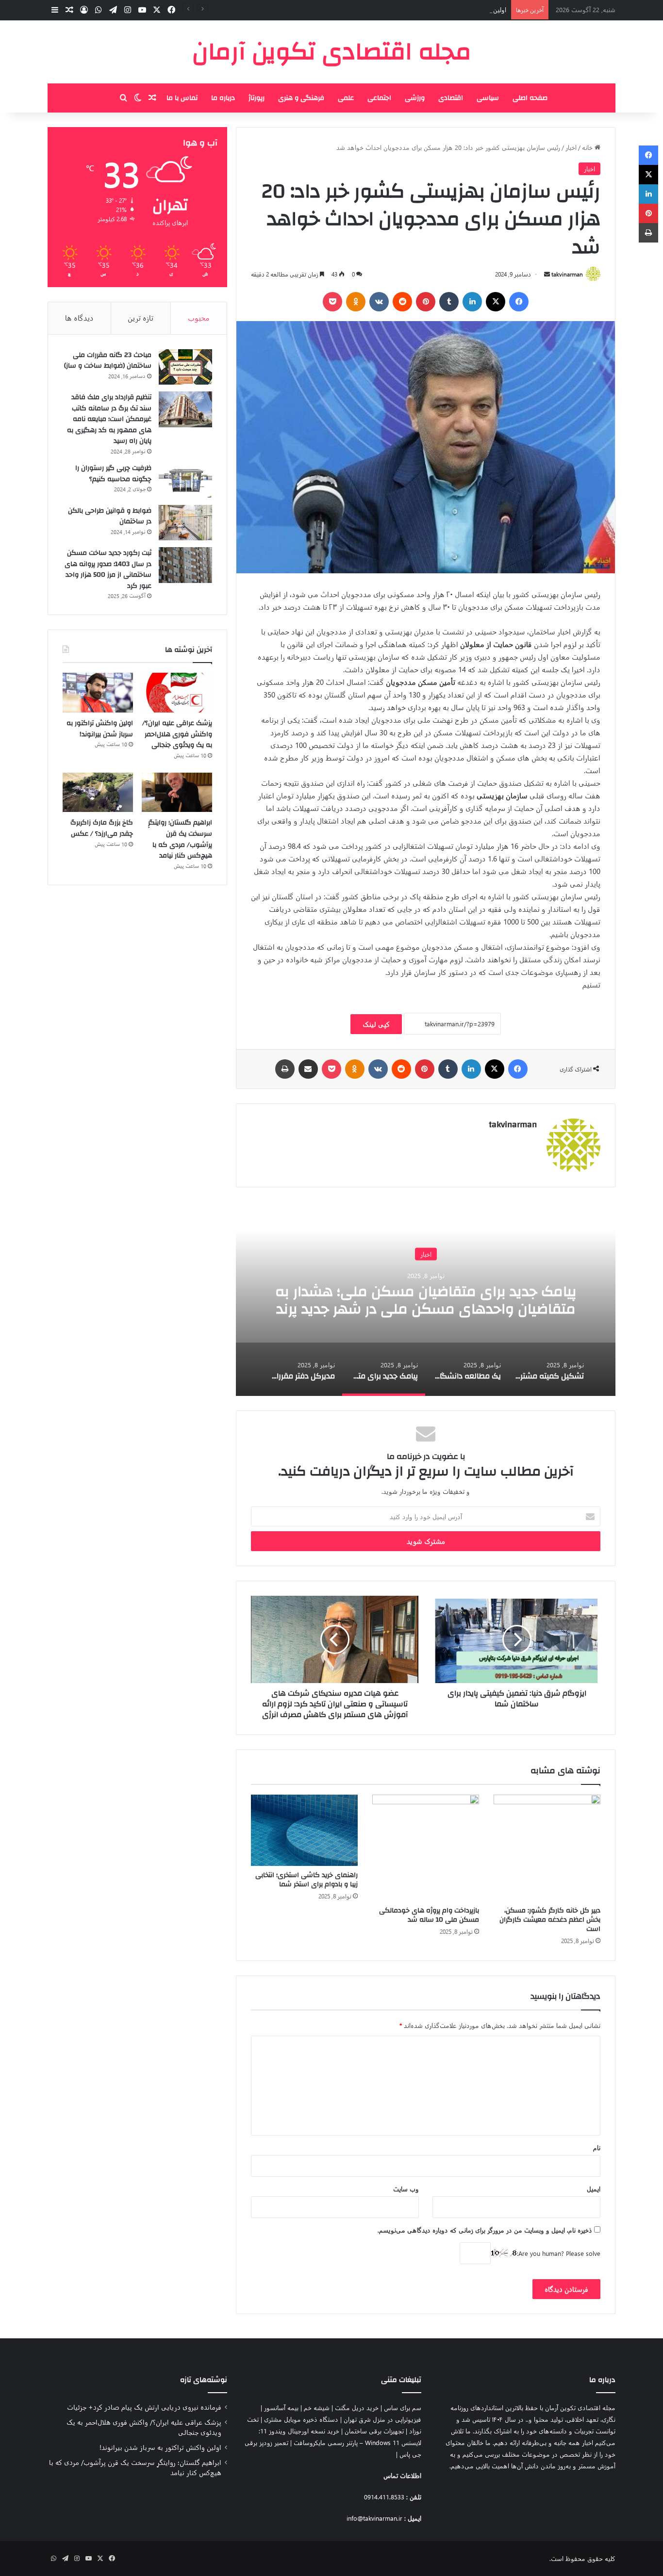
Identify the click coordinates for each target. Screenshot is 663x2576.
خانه (588, 147)
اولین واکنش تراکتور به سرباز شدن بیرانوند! (451, 9)
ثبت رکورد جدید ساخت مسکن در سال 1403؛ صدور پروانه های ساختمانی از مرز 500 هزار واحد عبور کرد (108, 569)
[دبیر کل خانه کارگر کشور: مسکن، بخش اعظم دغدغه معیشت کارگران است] (547, 1848)
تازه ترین (141, 318)
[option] (373, 1299)
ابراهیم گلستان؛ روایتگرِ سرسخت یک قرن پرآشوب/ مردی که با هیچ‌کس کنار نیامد (180, 839)
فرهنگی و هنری (301, 98)
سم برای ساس (403, 2407)
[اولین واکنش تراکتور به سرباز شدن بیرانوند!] (98, 693)
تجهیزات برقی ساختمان (374, 2431)
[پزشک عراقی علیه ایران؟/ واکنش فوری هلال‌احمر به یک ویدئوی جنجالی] (177, 693)
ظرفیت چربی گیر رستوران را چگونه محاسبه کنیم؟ (113, 474)
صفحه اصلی (530, 98)
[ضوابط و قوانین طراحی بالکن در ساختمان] (185, 523)
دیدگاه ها (79, 318)
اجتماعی (379, 98)
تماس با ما (182, 98)
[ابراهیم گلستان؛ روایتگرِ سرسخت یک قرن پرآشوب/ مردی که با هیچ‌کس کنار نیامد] (177, 793)
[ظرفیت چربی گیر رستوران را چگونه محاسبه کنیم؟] (185, 480)
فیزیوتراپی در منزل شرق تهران (382, 2419)
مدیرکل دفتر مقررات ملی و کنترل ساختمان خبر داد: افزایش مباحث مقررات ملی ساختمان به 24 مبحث (373, 1300)
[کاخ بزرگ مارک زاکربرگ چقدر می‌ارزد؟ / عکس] (98, 793)
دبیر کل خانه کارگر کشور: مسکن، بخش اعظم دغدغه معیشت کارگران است (550, 1920)
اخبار (571, 147)
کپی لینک (376, 1024)
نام (597, 2147)
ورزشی (415, 98)
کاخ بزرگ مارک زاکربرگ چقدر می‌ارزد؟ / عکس (102, 828)
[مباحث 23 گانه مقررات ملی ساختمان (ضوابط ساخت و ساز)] (185, 367)
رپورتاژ (257, 98)
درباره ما (223, 98)
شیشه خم (317, 2407)
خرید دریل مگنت (357, 2407)
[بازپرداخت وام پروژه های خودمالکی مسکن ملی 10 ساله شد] (426, 1848)
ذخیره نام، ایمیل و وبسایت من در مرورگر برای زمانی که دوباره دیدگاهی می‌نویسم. (485, 2230)
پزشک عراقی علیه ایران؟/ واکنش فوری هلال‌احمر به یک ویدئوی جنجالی (177, 734)
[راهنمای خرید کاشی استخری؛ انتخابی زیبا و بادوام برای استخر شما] (304, 1830)
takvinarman (567, 274)
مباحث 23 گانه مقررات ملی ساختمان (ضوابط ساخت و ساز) (108, 361)
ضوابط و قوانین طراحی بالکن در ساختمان (110, 516)
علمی (346, 98)
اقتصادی (451, 98)
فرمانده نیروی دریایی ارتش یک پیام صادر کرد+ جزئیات (144, 2407)
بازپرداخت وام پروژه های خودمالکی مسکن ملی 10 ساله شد (429, 1915)
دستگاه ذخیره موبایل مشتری (301, 2419)
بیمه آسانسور (281, 2407)
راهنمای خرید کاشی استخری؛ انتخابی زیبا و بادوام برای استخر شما (307, 1880)
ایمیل (594, 2189)
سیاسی (488, 98)
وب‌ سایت (406, 2189)
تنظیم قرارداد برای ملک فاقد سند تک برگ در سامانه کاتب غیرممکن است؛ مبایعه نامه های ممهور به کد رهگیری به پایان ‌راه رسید (109, 419)
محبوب (199, 318)
